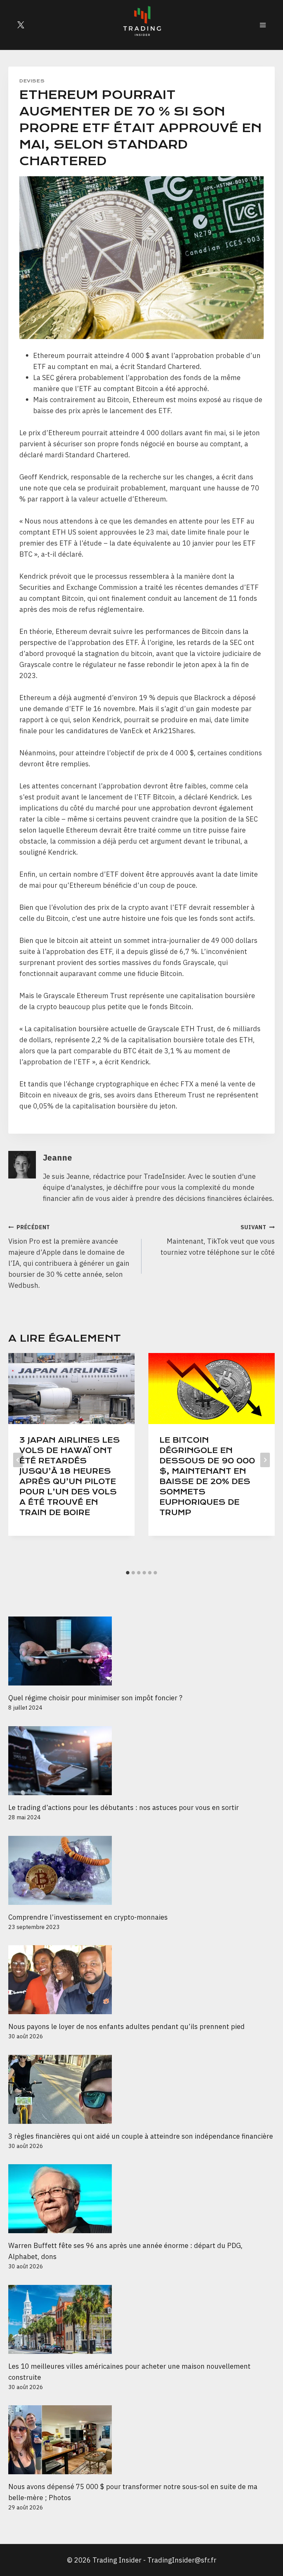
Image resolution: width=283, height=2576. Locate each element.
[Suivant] (265, 1460)
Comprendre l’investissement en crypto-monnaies (89, 1917)
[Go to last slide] (18, 1460)
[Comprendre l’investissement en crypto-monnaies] (141, 1870)
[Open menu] (263, 25)
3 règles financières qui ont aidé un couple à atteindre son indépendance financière (141, 2136)
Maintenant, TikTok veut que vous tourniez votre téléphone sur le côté (218, 1240)
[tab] (128, 1573)
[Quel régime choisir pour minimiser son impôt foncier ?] (141, 1651)
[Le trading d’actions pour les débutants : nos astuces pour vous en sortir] (141, 1761)
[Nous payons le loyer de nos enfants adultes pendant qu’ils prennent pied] (141, 1980)
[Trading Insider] (141, 25)
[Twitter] (21, 25)
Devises (32, 81)
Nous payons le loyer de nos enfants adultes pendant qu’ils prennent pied (126, 2026)
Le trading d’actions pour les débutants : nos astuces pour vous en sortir (124, 1807)
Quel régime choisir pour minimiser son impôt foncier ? (95, 1698)
